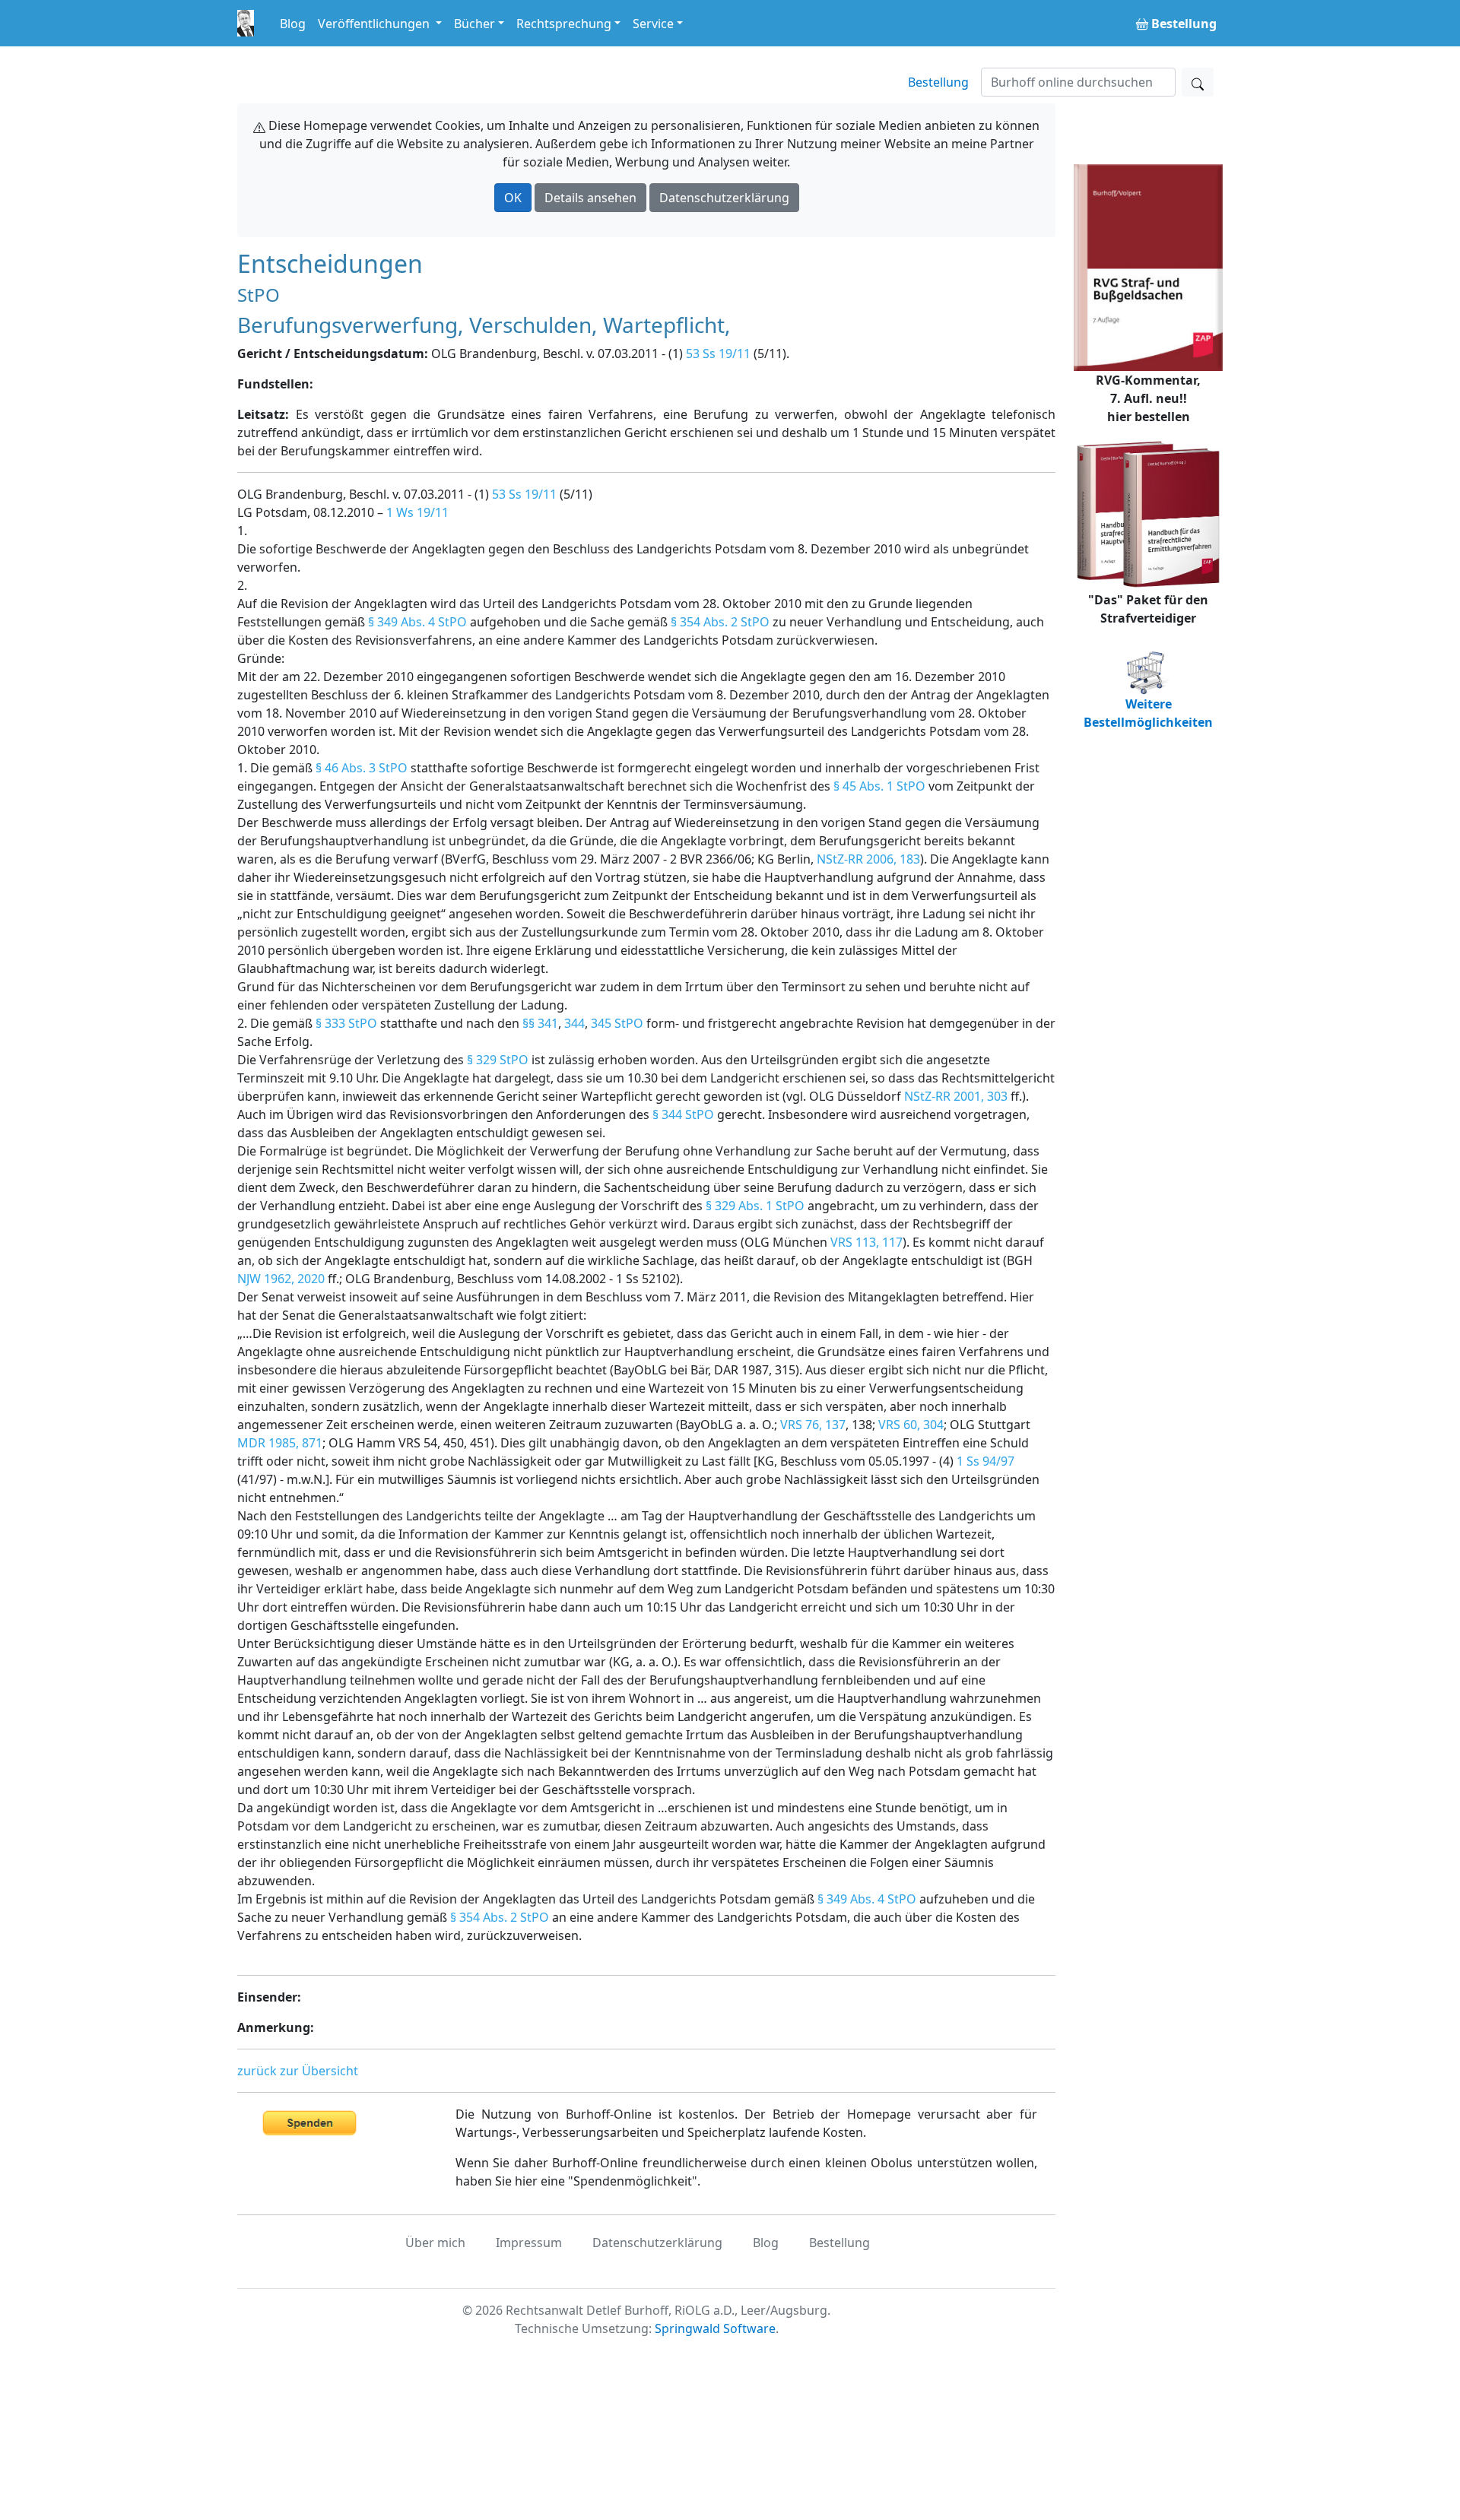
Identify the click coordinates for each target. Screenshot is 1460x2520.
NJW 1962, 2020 (281, 1279)
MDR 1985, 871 (280, 1443)
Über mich (435, 2243)
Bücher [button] (474, 24)
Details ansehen (590, 198)
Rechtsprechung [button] (564, 24)
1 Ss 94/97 (985, 1461)
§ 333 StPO (346, 1023)
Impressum (529, 2243)
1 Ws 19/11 (417, 512)
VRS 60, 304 (911, 1425)
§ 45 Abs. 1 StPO (879, 786)
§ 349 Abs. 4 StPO (417, 622)
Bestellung (938, 82)
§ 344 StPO (683, 1114)
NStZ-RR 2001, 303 (956, 1096)
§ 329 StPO (498, 1060)
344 (574, 1023)
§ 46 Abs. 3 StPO (362, 768)
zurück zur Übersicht (298, 2071)
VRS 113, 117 (866, 1242)
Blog (293, 24)
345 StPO (617, 1023)
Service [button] (653, 24)
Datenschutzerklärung (724, 198)
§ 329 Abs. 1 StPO (755, 1206)
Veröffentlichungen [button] (375, 24)
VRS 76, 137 (813, 1425)
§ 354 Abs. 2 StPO (720, 622)
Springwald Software (715, 2328)
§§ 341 (540, 1023)
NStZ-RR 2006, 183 (868, 859)
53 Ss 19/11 (718, 353)
